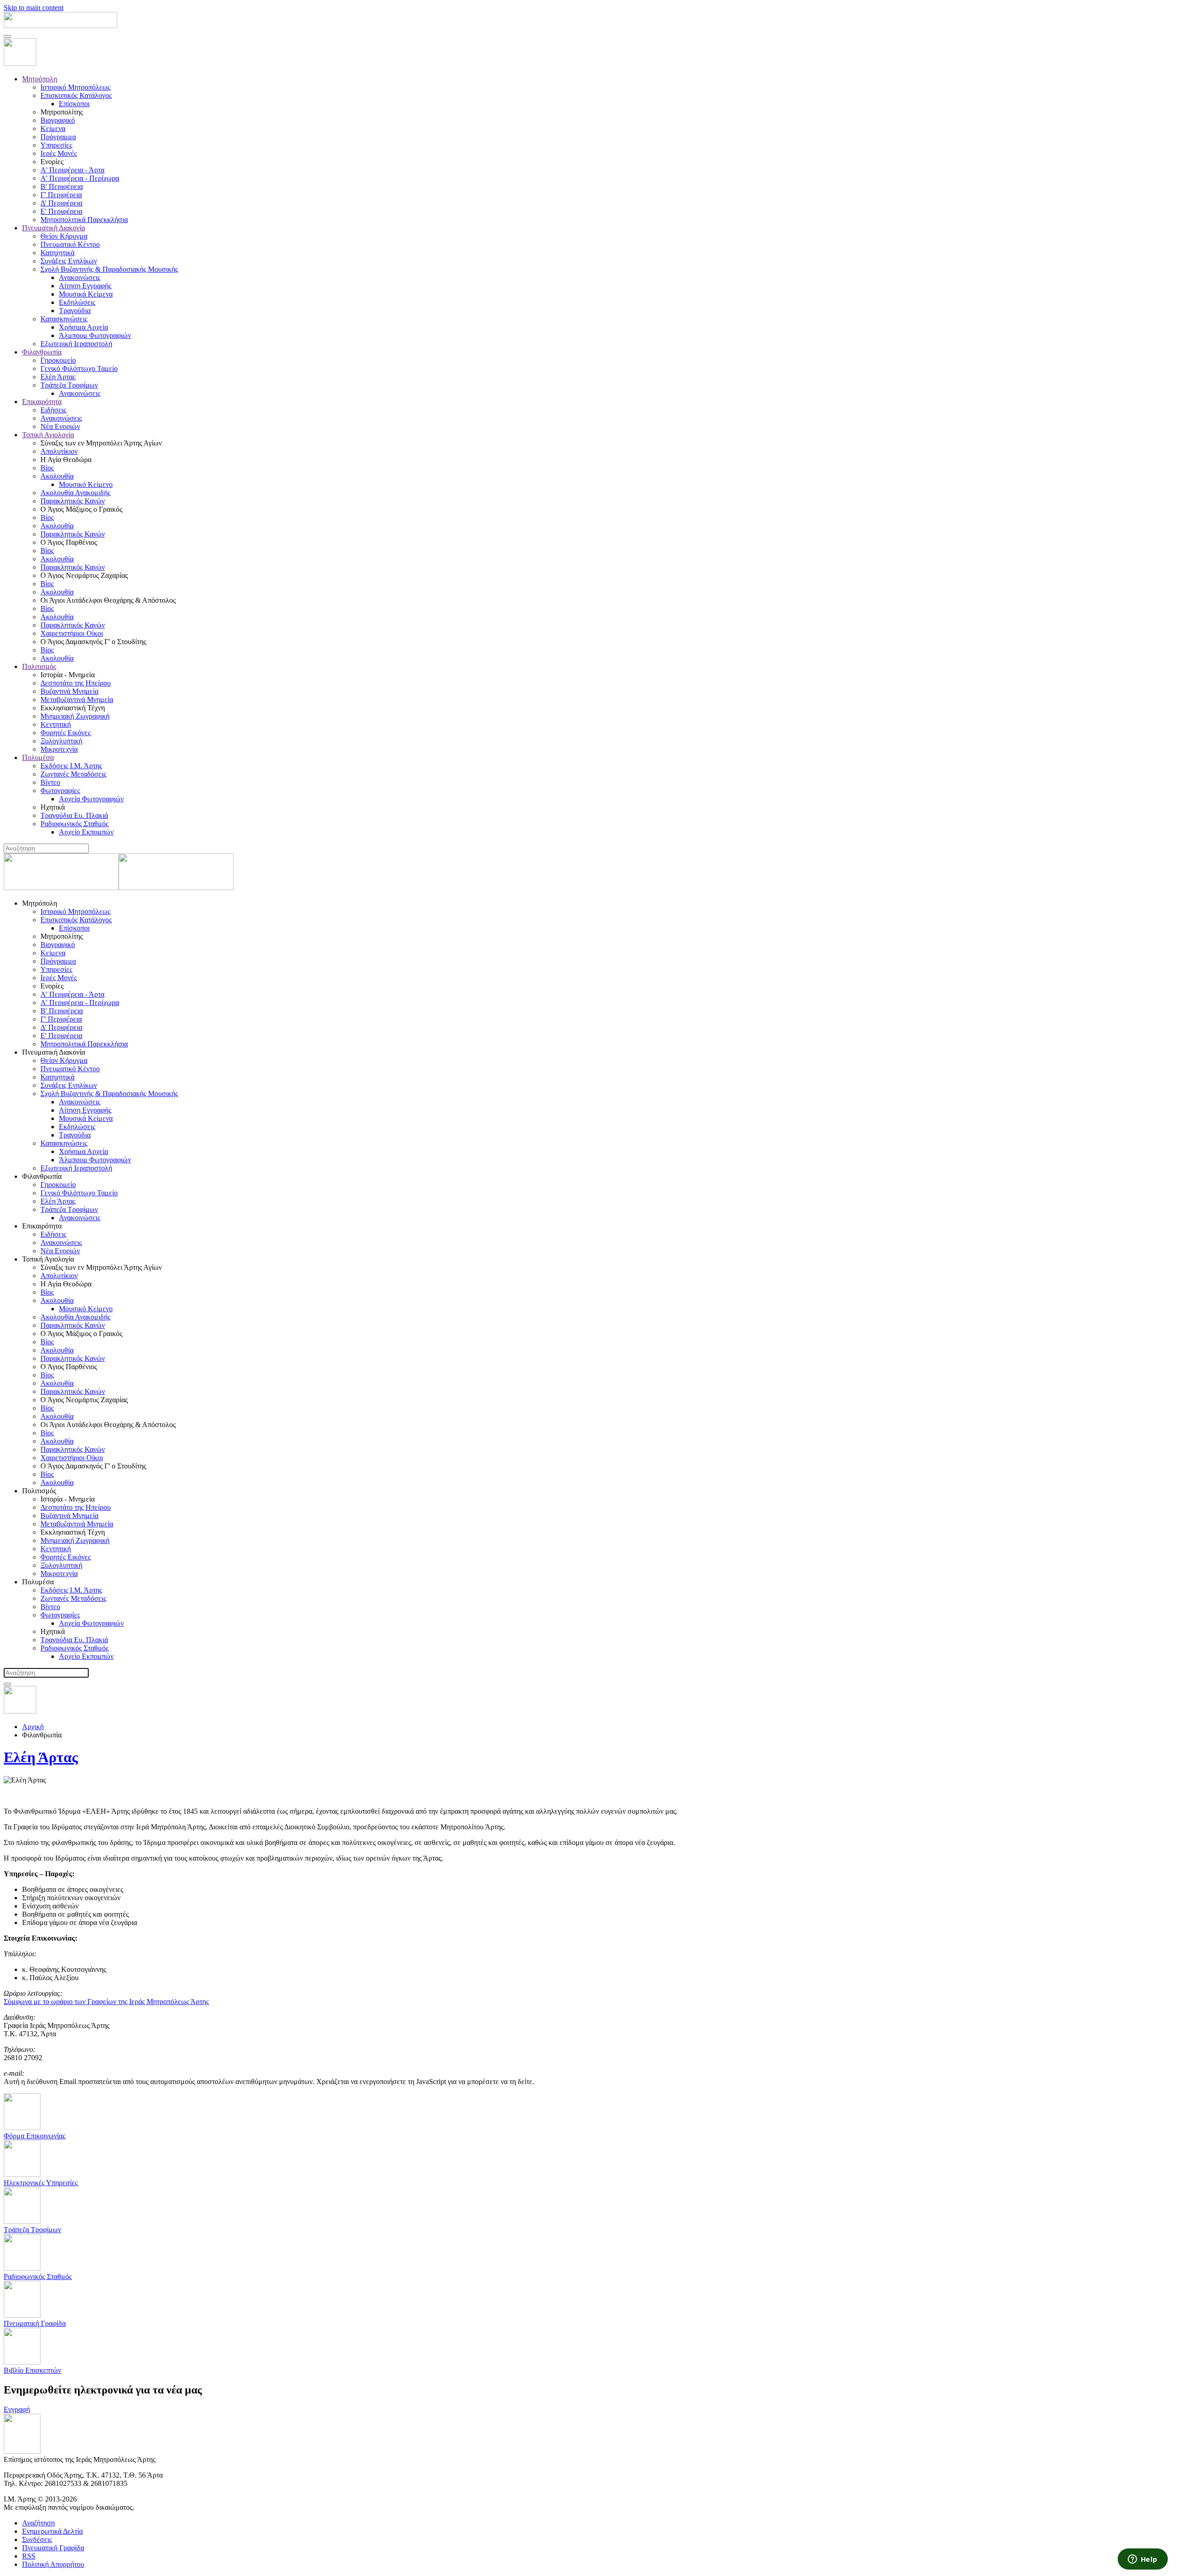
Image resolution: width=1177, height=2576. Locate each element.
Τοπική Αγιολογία (48, 435)
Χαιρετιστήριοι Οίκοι (72, 633)
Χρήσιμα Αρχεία (83, 327)
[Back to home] (60, 26)
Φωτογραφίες (60, 791)
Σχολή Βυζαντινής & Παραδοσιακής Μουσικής (109, 269)
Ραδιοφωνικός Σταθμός (74, 824)
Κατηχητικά (57, 253)
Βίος (47, 468)
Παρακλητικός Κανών (73, 501)
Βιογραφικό (58, 120)
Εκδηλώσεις (77, 302)
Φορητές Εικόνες (66, 733)
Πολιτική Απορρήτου (53, 2564)
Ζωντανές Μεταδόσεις (73, 774)
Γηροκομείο (58, 360)
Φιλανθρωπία (42, 352)
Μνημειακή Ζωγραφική (75, 716)
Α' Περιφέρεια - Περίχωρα (80, 178)
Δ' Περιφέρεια (61, 203)
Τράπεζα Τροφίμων (69, 385)
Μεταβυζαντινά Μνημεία (77, 700)
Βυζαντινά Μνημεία (69, 691)
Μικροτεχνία (59, 749)
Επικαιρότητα (42, 402)
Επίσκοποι (74, 104)
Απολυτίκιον (59, 451)
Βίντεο (50, 782)
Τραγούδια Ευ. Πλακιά (74, 815)
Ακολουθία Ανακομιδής (75, 493)
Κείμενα (53, 129)
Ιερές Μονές (59, 153)
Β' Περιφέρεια (62, 186)
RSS (29, 2556)
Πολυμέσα (38, 757)
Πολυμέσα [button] (38, 1582)
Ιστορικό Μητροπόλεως (75, 87)
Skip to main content (34, 8)
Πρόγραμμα (58, 137)
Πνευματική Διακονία (54, 228)
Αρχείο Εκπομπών (86, 832)
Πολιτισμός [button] (39, 1491)
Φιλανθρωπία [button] (42, 1176)
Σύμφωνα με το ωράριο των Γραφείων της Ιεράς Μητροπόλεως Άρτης (106, 2002)
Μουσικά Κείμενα (86, 294)
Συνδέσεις (37, 2539)
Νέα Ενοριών (60, 426)
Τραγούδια (75, 311)
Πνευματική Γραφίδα (53, 2548)
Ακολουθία (57, 476)
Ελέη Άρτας (58, 377)
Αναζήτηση (38, 2523)
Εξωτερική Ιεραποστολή (76, 344)
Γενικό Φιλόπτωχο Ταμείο (79, 368)
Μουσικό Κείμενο (86, 484)
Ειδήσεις (53, 410)
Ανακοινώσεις (80, 277)
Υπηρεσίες (56, 145)
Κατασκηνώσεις (64, 319)
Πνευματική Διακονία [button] (54, 1052)
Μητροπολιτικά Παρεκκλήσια (84, 220)
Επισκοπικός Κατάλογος (76, 95)
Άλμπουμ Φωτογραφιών (95, 335)
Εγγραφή (17, 2409)
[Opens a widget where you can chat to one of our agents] (1143, 2560)
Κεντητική (56, 724)
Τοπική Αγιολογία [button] (48, 1259)
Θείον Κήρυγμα (64, 236)
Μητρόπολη (40, 79)
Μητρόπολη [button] (40, 903)
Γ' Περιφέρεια (61, 195)
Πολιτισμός (39, 666)
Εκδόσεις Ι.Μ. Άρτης (71, 766)
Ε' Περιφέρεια (61, 211)
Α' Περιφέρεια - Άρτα (72, 170)
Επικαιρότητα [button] (42, 1226)
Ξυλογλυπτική (61, 741)
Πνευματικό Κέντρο (70, 244)
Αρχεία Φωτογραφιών (91, 799)
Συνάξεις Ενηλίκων (69, 261)
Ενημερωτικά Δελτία (52, 2531)
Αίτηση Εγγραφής (85, 286)
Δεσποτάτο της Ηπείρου (76, 683)
